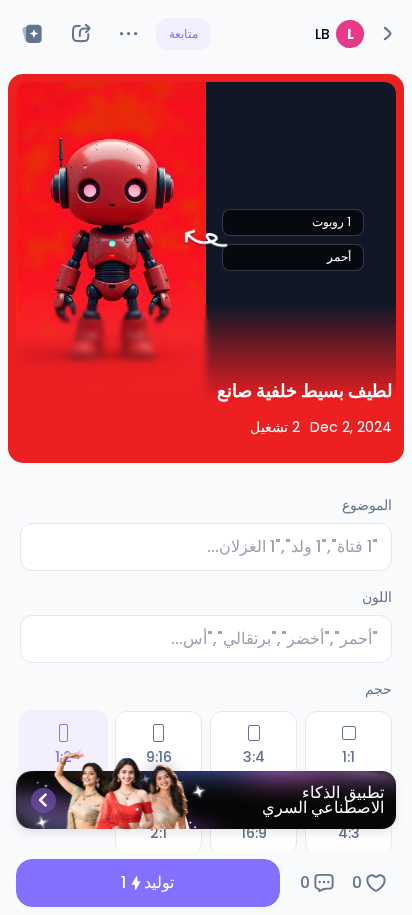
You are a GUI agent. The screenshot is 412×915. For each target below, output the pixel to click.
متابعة (183, 33)
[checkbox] (348, 745)
